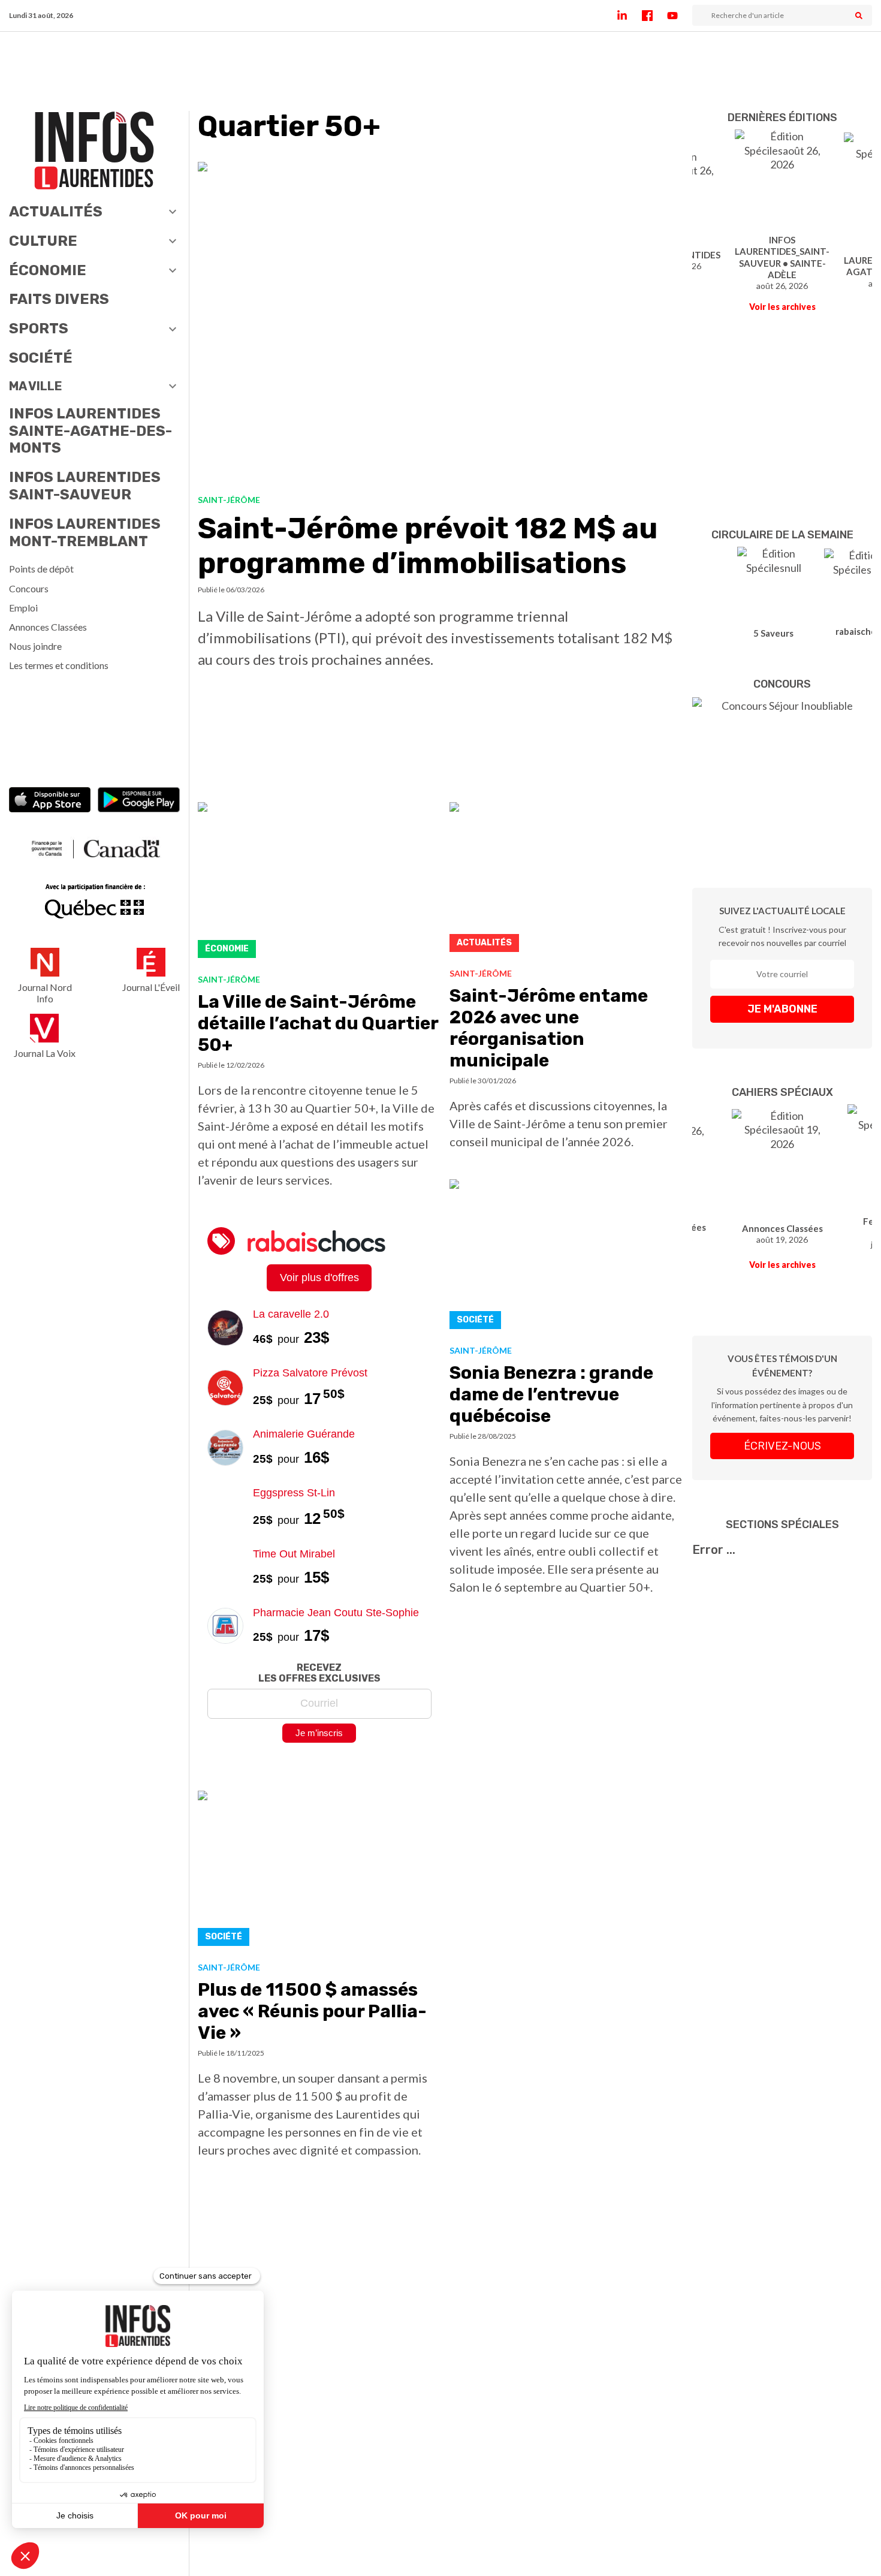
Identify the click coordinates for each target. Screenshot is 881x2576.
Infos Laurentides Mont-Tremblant (85, 533)
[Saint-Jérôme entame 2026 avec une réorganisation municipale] (566, 880)
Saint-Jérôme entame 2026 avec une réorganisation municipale (549, 1028)
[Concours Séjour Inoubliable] (782, 775)
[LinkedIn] (629, 16)
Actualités (56, 212)
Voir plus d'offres (319, 1278)
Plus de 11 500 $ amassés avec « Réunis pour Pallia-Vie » (312, 2011)
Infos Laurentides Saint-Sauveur (85, 486)
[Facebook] (654, 16)
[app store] (50, 801)
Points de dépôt (41, 569)
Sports (39, 329)
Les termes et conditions (59, 665)
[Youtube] (680, 16)
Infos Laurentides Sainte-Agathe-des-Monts (90, 431)
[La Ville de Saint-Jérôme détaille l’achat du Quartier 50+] (319, 883)
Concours (29, 588)
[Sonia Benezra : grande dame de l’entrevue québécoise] (566, 1257)
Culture (43, 241)
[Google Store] (139, 801)
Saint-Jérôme (229, 500)
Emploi (23, 608)
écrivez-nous (782, 1446)
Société (41, 358)
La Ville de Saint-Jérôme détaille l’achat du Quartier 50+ (318, 1023)
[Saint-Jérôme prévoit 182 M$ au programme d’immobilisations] (441, 323)
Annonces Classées (48, 627)
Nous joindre (35, 646)
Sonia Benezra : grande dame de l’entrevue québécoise (551, 1394)
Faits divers (59, 299)
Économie (48, 270)
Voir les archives (782, 307)
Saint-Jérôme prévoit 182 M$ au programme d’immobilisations (428, 546)
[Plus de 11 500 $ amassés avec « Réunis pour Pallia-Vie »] (319, 1872)
